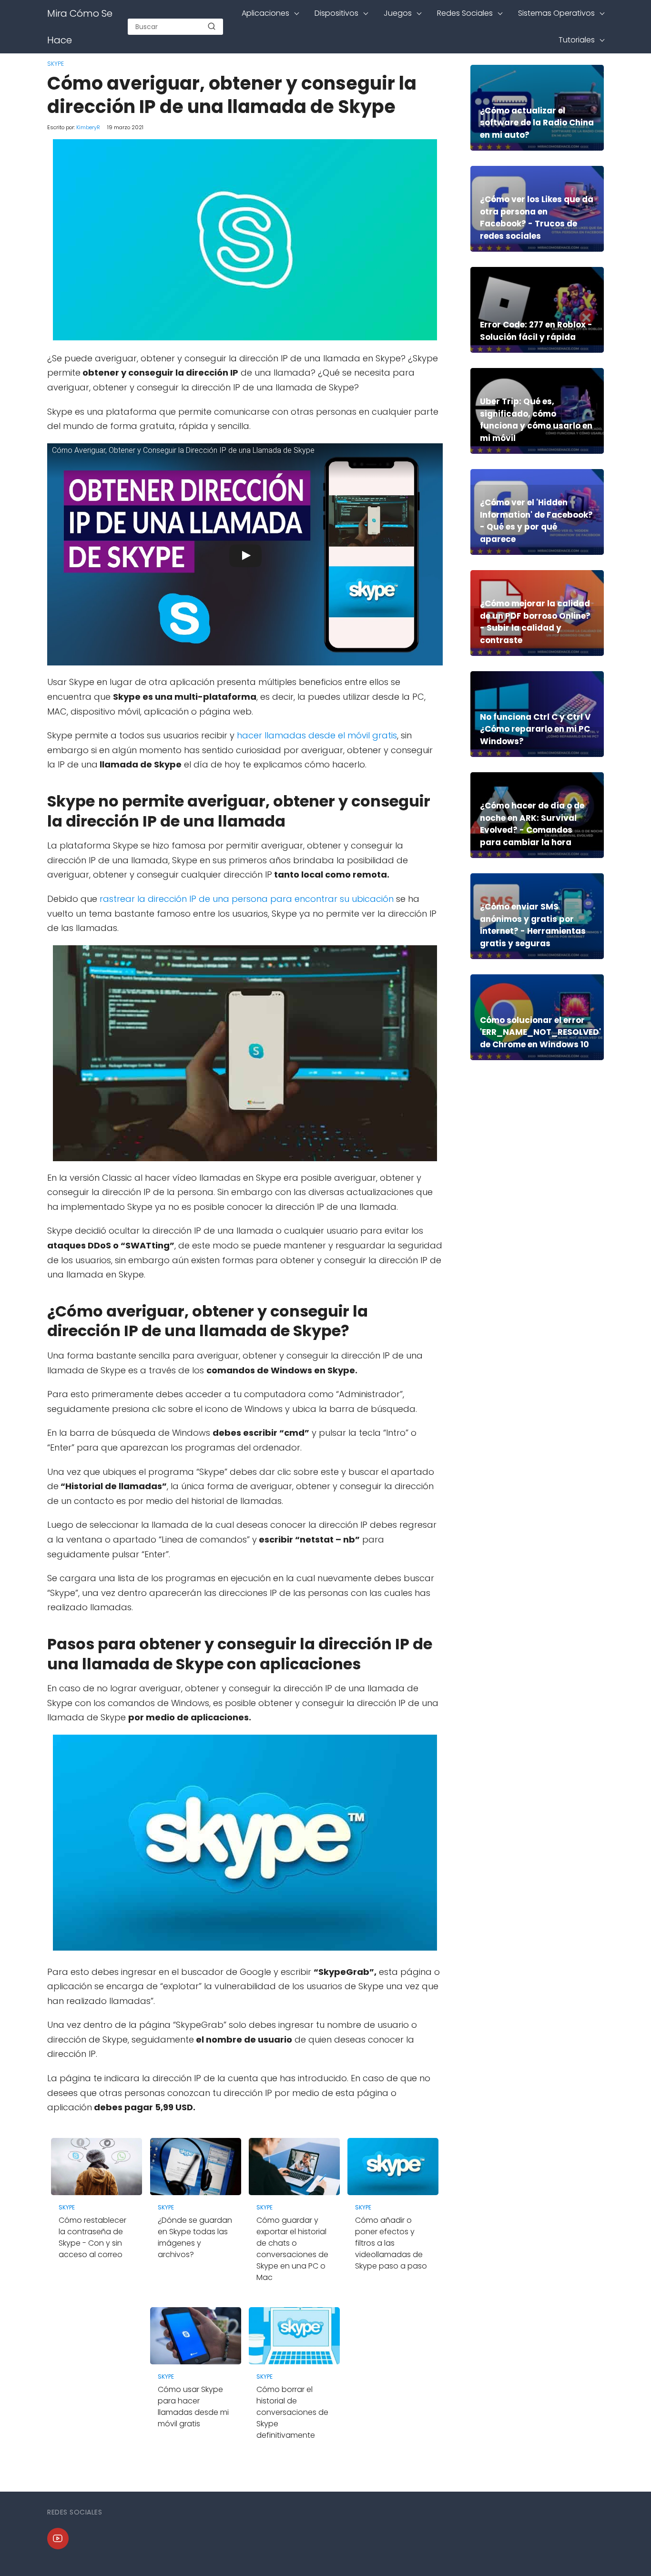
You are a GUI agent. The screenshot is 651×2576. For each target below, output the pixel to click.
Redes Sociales (465, 13)
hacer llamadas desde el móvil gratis (316, 735)
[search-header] (212, 27)
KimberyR (88, 127)
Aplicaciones (265, 13)
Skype (56, 64)
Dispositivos (336, 13)
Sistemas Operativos (556, 13)
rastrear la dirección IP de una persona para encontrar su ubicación (245, 899)
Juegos (398, 13)
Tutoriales (577, 40)
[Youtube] (58, 2539)
